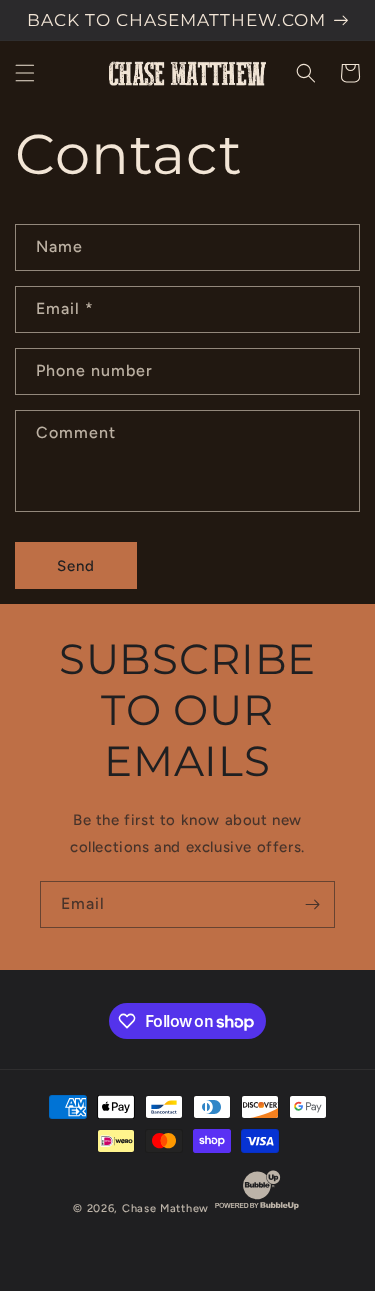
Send (76, 566)
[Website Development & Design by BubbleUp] (257, 1208)
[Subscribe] (312, 904)
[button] (25, 73)
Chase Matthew (165, 1208)
